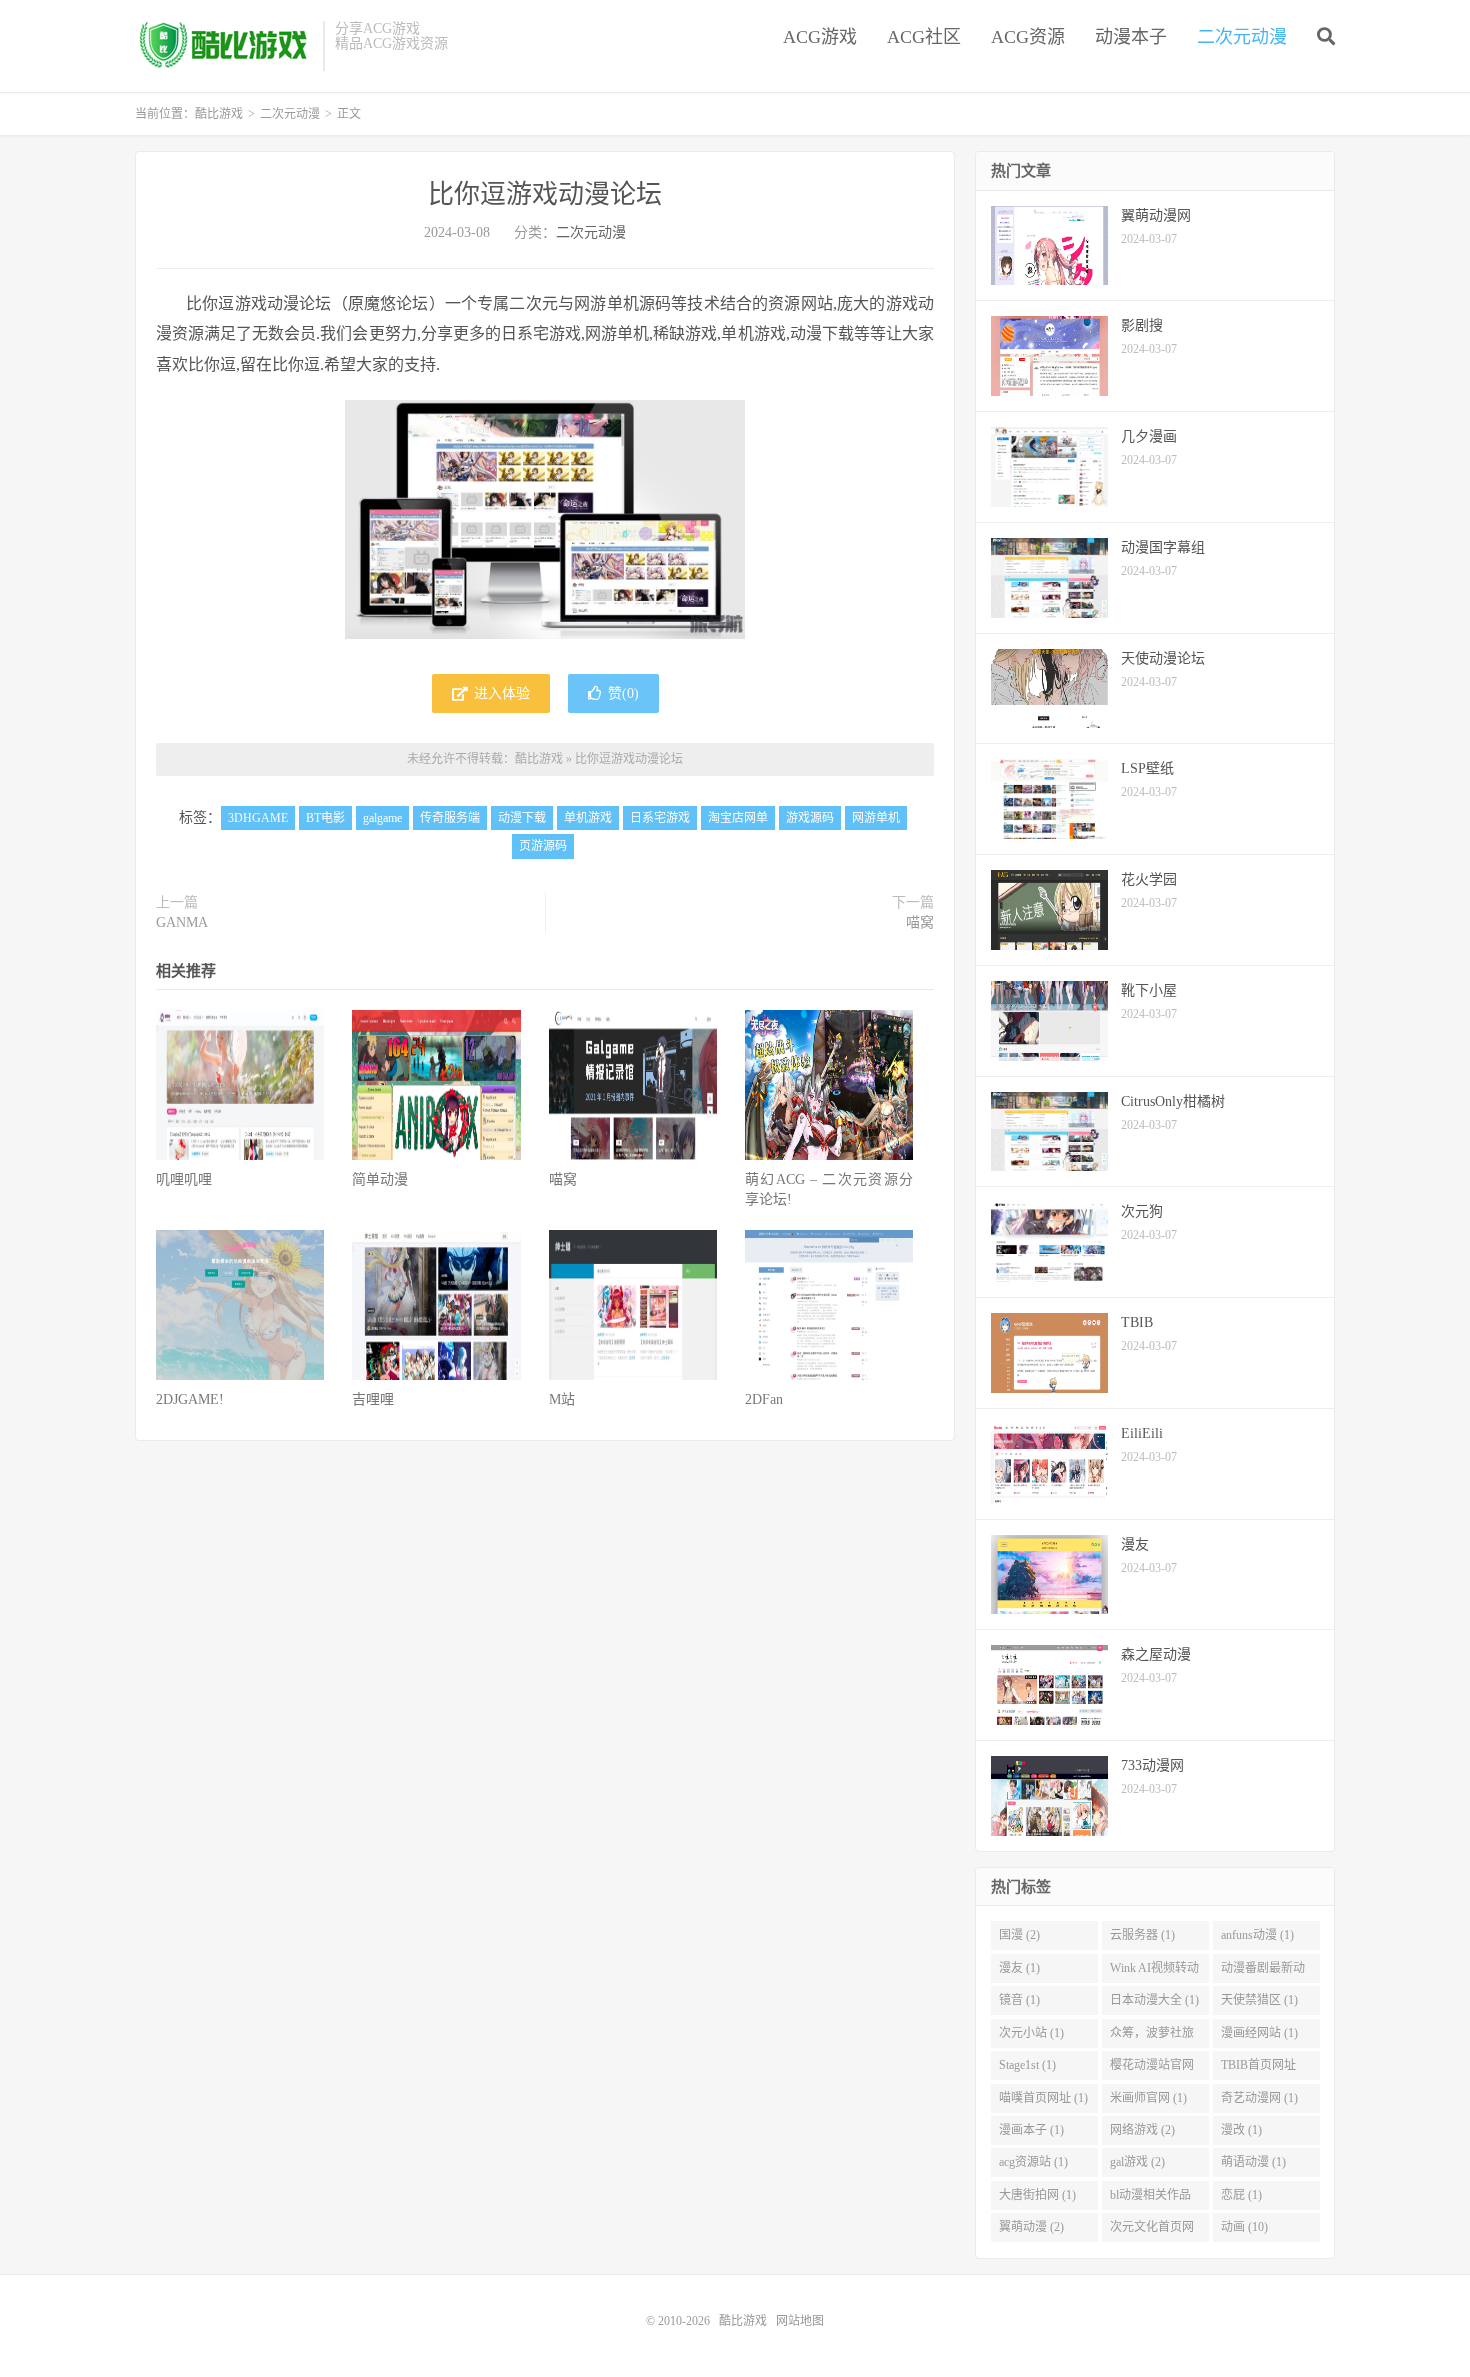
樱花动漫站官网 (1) (1152, 2069)
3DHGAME (258, 818)
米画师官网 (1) (1148, 2098)
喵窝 (920, 922)
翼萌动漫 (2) (1031, 2227)
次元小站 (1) (1031, 2033)
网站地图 (800, 2321)
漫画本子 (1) (1031, 2130)
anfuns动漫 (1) (1257, 1935)
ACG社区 (924, 37)
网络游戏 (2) (1142, 2130)
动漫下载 (522, 818)
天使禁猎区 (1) (1259, 2000)
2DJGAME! (190, 1399)
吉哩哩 (373, 1399)
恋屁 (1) (1241, 2195)
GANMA (182, 922)
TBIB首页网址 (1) (1258, 2069)
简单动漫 (380, 1179)
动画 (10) (1244, 2227)
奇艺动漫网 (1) (1259, 2098)
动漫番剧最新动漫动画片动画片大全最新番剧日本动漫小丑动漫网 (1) (1263, 1972)
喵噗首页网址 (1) (1043, 2098)
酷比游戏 (224, 46)
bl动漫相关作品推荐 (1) (1150, 2199)
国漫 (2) (1019, 1935)
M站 (562, 1399)
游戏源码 (810, 818)
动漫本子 (1131, 37)
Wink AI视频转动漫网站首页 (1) (1154, 1972)
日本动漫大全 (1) (1154, 2000)
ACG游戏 (820, 37)
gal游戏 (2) (1137, 2162)
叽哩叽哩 (184, 1179)
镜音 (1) (1019, 2000)
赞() (623, 693)
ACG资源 (1028, 37)
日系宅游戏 (660, 818)
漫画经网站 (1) (1259, 2033)
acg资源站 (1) (1033, 2162)
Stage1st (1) (1027, 2065)
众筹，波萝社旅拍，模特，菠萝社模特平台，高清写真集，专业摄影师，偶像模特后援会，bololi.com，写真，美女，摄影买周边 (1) (1152, 2037)
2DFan (764, 1399)
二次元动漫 (1242, 37)
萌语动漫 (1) (1253, 2162)
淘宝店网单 (738, 818)
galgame (382, 818)
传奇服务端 (450, 818)
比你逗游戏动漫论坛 (545, 194)
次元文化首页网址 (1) (1152, 2231)
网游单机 (876, 818)
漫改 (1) (1241, 2130)
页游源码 (543, 846)
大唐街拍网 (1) (1037, 2195)
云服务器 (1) (1142, 1935)
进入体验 (500, 693)
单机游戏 (588, 818)
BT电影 (325, 818)
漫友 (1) (1019, 1968)
